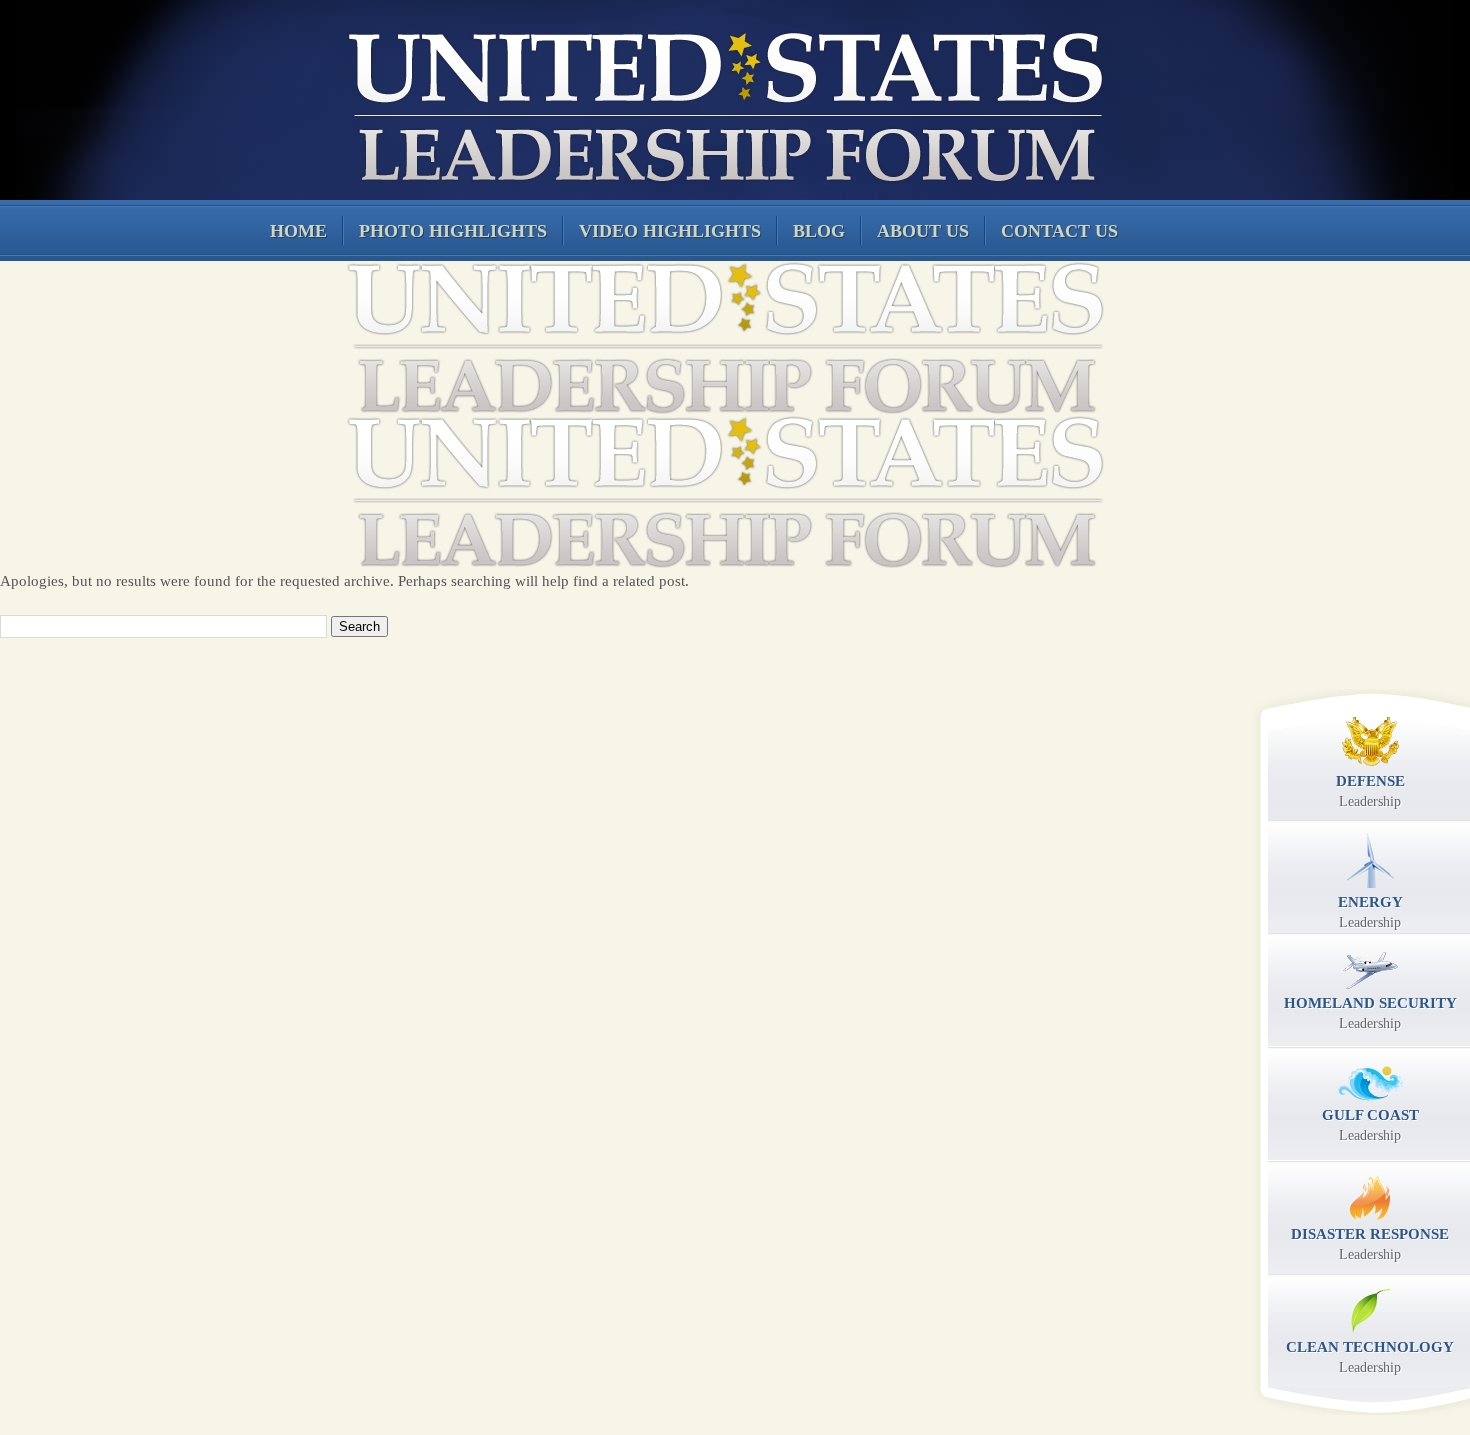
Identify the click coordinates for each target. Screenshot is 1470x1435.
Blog (819, 231)
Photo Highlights (453, 231)
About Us (923, 231)
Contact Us (1059, 231)
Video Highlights (670, 231)
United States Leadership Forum (722, 104)
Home (298, 231)
